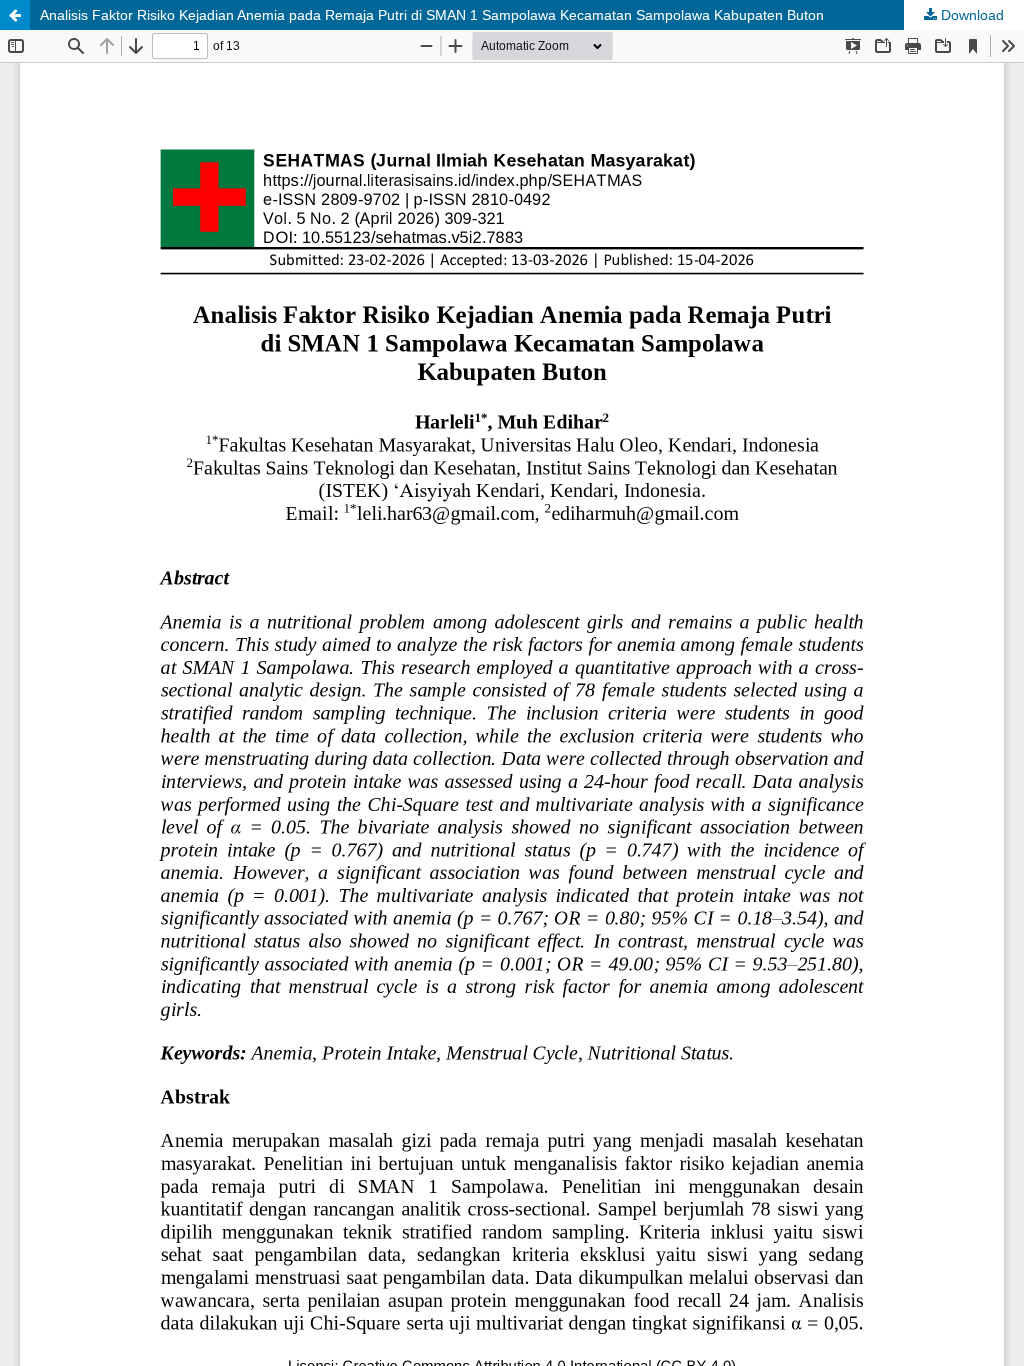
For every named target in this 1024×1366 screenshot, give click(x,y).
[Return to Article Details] (15, 15)
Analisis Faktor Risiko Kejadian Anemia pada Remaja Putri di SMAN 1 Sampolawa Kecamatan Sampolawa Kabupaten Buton (432, 15)
